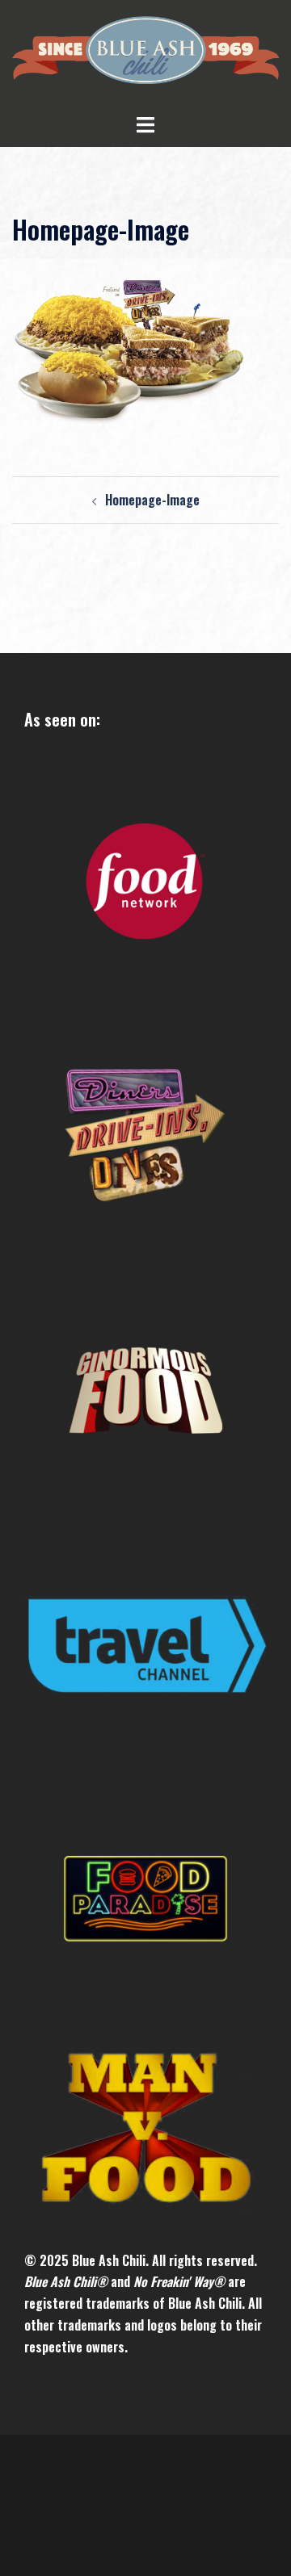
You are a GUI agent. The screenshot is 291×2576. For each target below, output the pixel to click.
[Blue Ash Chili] (145, 54)
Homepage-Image (152, 500)
